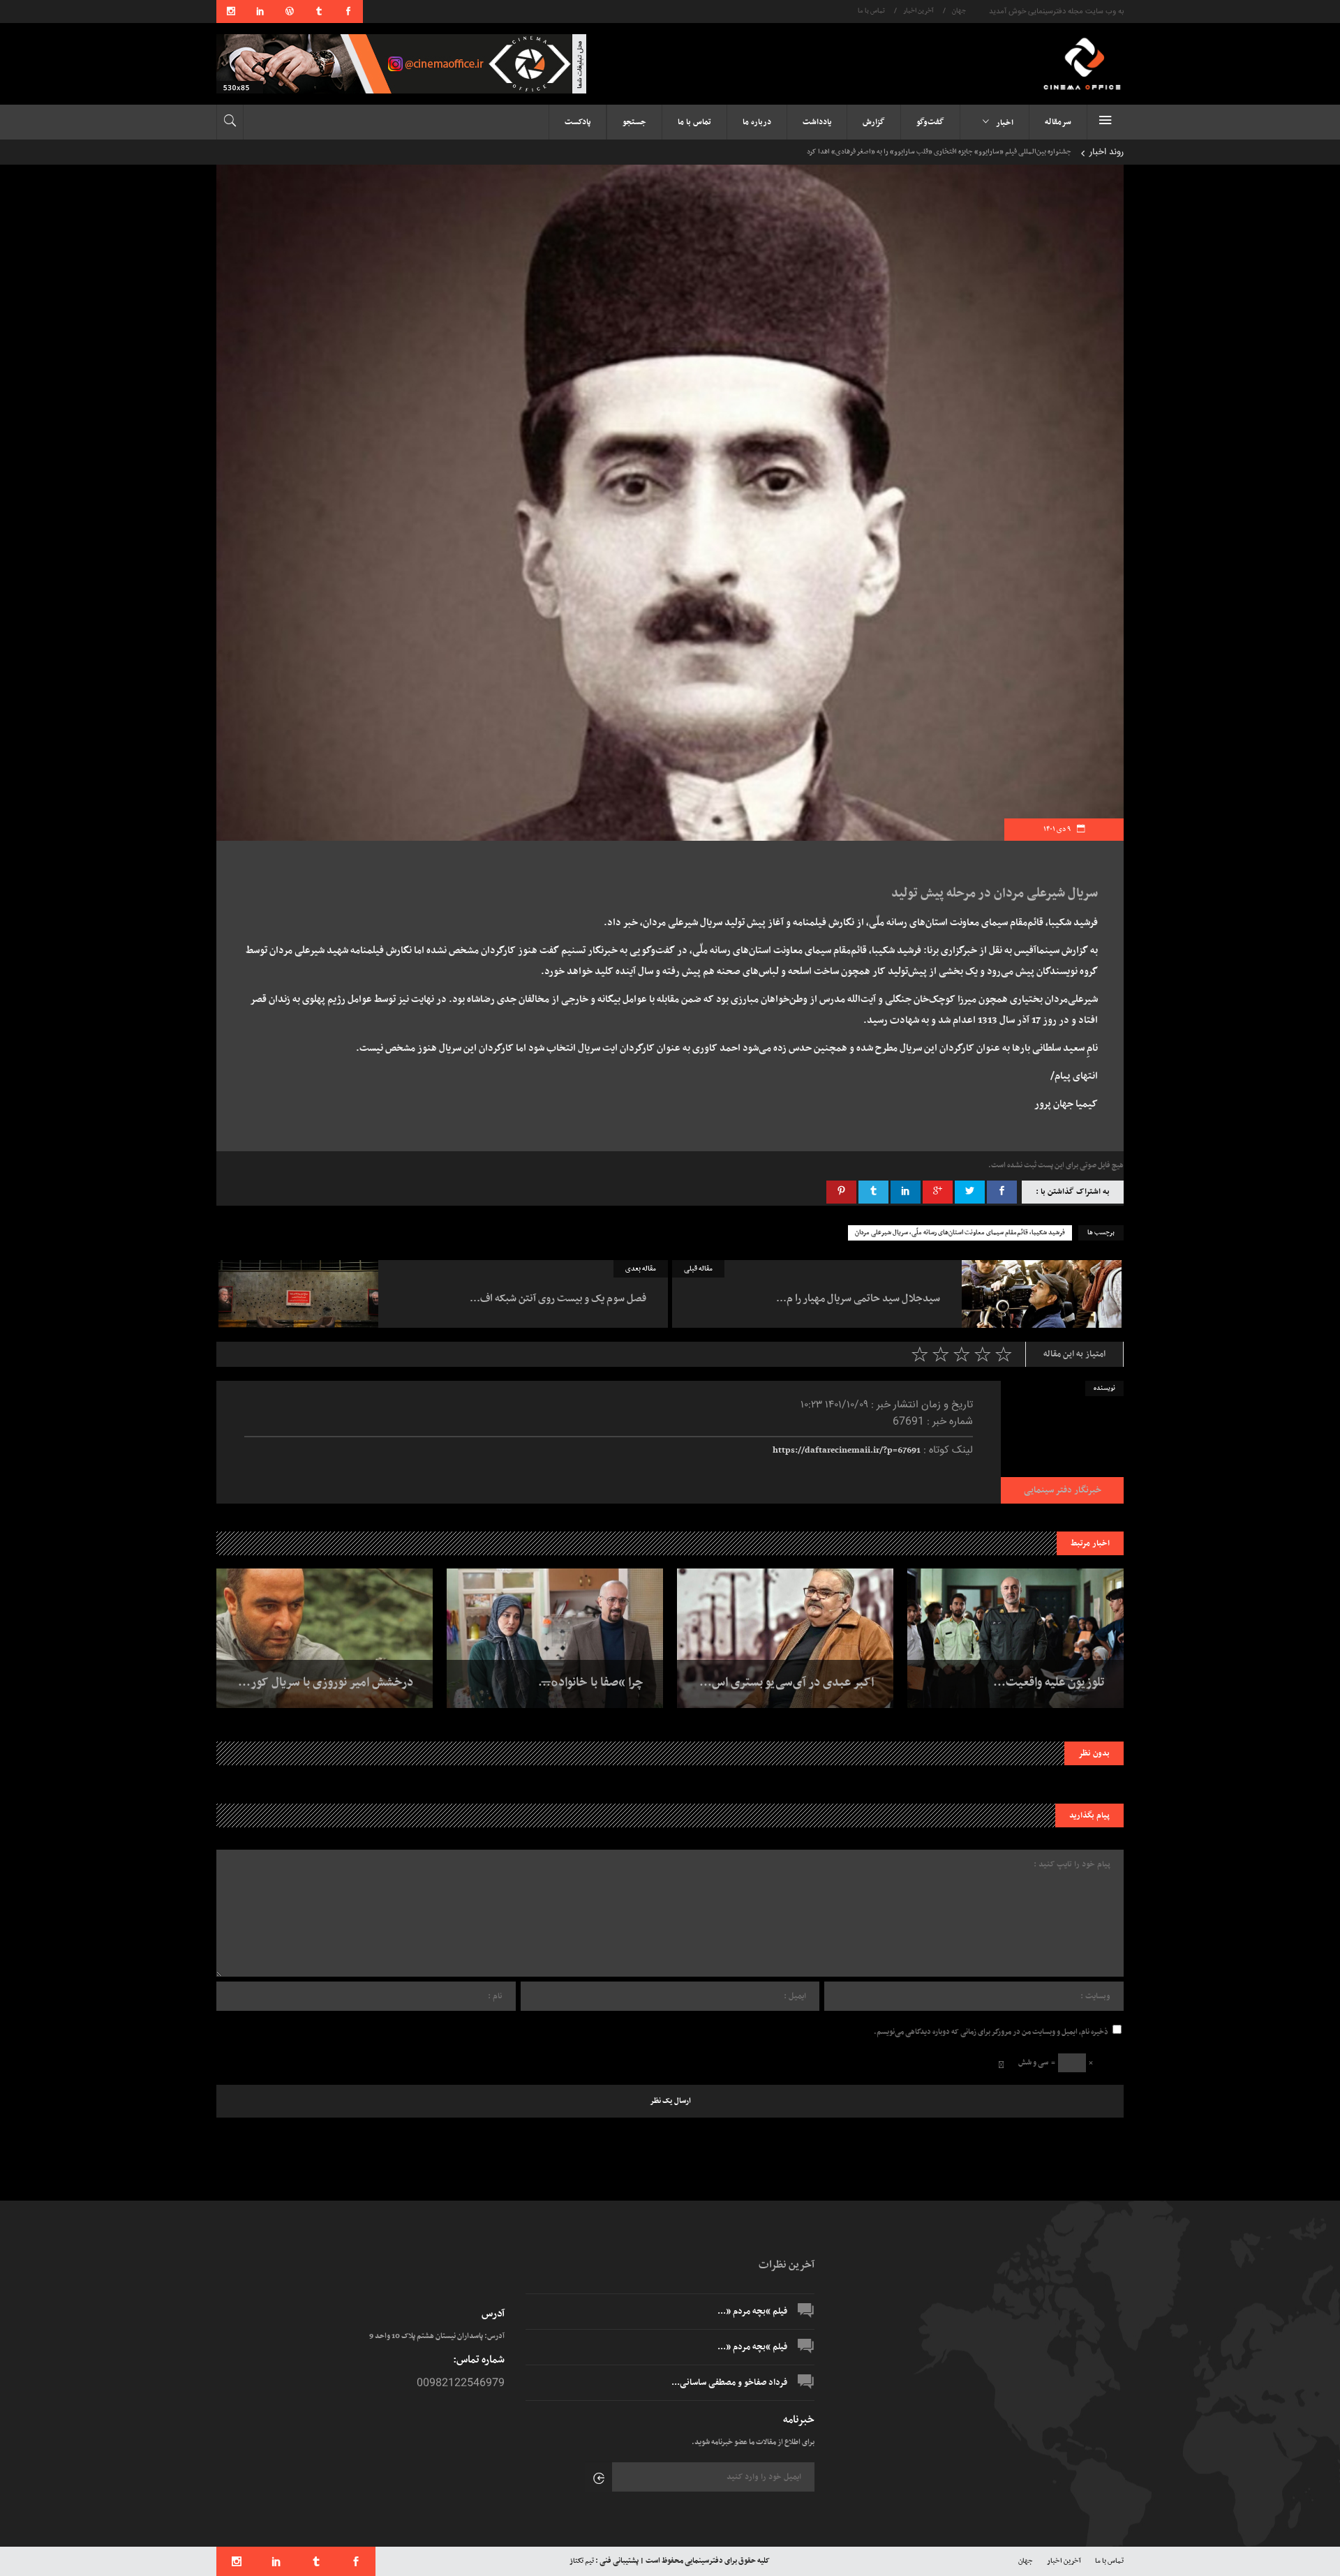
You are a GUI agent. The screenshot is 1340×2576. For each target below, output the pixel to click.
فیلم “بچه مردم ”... (752, 2312)
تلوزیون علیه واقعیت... (1049, 1683)
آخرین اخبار (918, 11)
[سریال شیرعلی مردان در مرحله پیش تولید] (1062, 1442)
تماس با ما (871, 11)
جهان (959, 11)
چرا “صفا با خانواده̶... (591, 1683)
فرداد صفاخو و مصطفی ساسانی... (729, 2383)
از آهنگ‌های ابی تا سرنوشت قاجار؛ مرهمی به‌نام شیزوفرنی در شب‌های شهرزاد (965, 152)
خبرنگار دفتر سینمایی (1063, 1490)
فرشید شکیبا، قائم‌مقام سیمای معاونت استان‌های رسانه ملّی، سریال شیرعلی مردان (960, 1233)
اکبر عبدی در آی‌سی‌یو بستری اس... (787, 1683)
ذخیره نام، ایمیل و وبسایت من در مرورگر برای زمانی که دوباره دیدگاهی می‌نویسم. (991, 2032)
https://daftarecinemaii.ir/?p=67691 (847, 1451)
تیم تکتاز (582, 2561)
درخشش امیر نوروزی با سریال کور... (326, 1683)
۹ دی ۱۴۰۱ (1058, 829)
